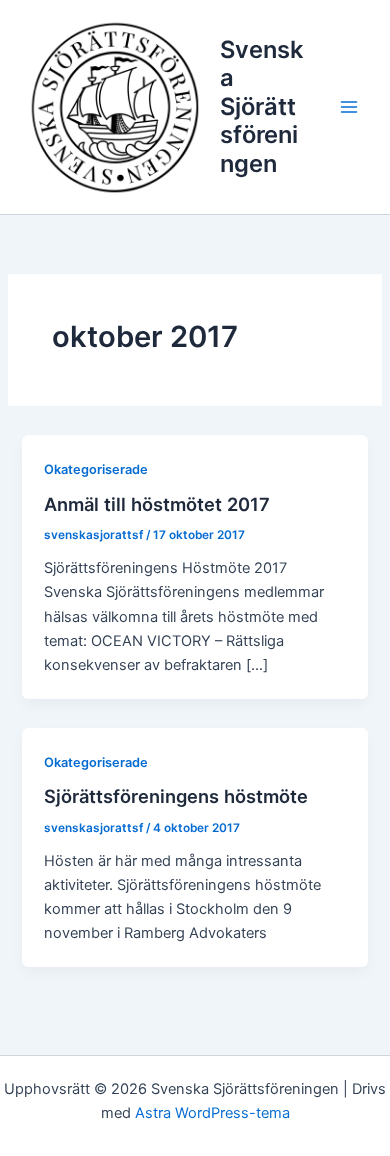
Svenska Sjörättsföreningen (261, 106)
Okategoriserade (96, 469)
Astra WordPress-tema (212, 1113)
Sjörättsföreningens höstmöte (176, 796)
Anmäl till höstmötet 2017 (157, 504)
